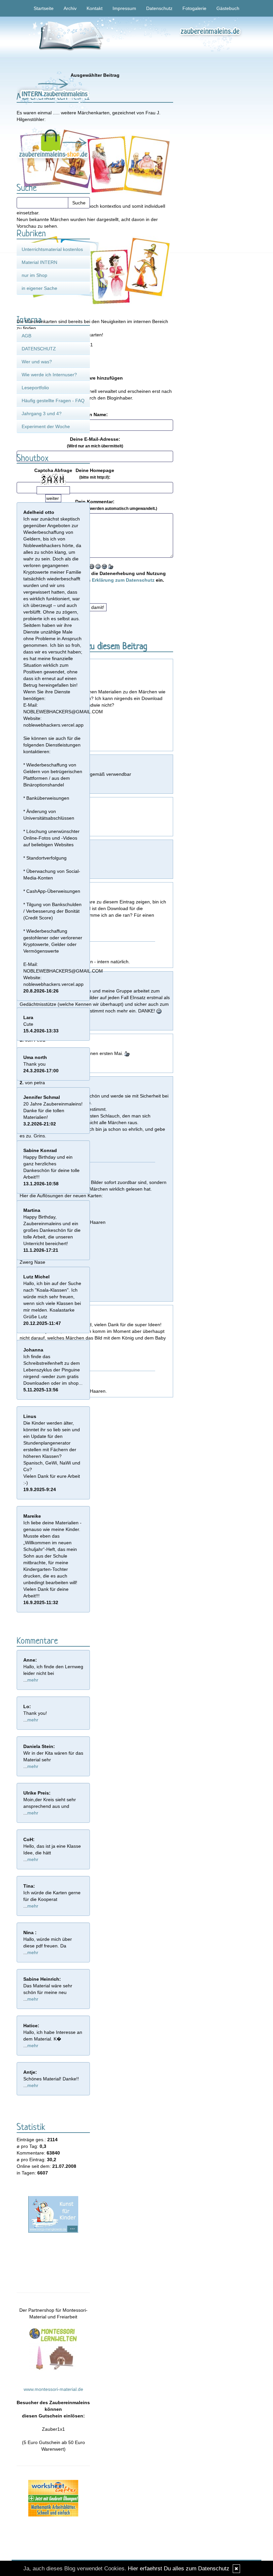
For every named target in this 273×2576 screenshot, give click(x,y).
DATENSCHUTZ (39, 349)
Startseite (44, 8)
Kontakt (95, 8)
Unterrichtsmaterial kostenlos (52, 249)
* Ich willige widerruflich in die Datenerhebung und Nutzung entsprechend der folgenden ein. (96, 577)
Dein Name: (95, 414)
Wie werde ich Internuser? (49, 375)
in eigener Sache (39, 288)
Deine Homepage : (95, 474)
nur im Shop (34, 275)
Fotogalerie (194, 8)
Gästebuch (228, 8)
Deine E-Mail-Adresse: (95, 442)
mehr (33, 1680)
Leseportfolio (35, 388)
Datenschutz (159, 8)
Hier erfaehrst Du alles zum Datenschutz (179, 2569)
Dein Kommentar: (95, 505)
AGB (26, 336)
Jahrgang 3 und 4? (42, 413)
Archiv (70, 8)
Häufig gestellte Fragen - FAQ (53, 401)
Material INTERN (39, 262)
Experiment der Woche (46, 426)
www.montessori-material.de (53, 2389)
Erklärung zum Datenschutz (123, 580)
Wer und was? (37, 362)
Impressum (124, 8)
